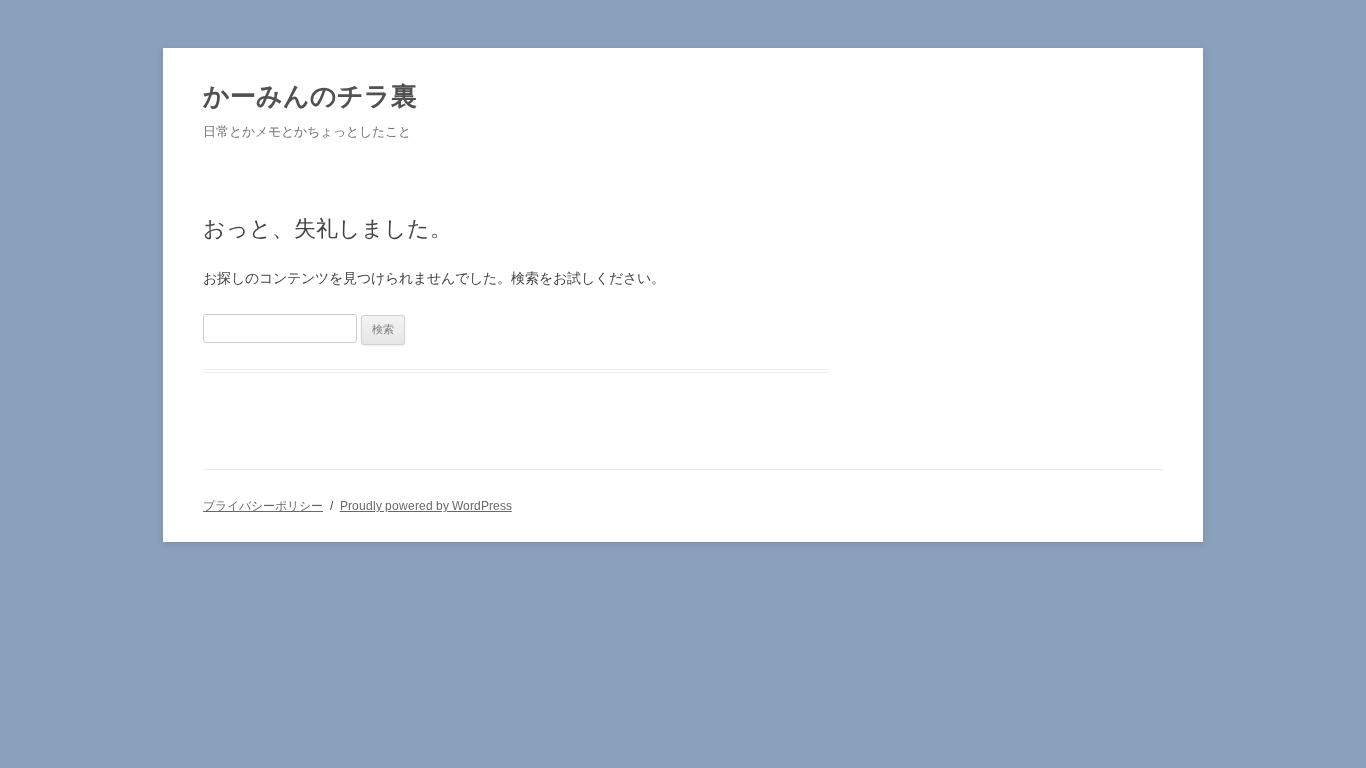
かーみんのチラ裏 (310, 96)
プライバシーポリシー (263, 506)
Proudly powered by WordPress (426, 506)
